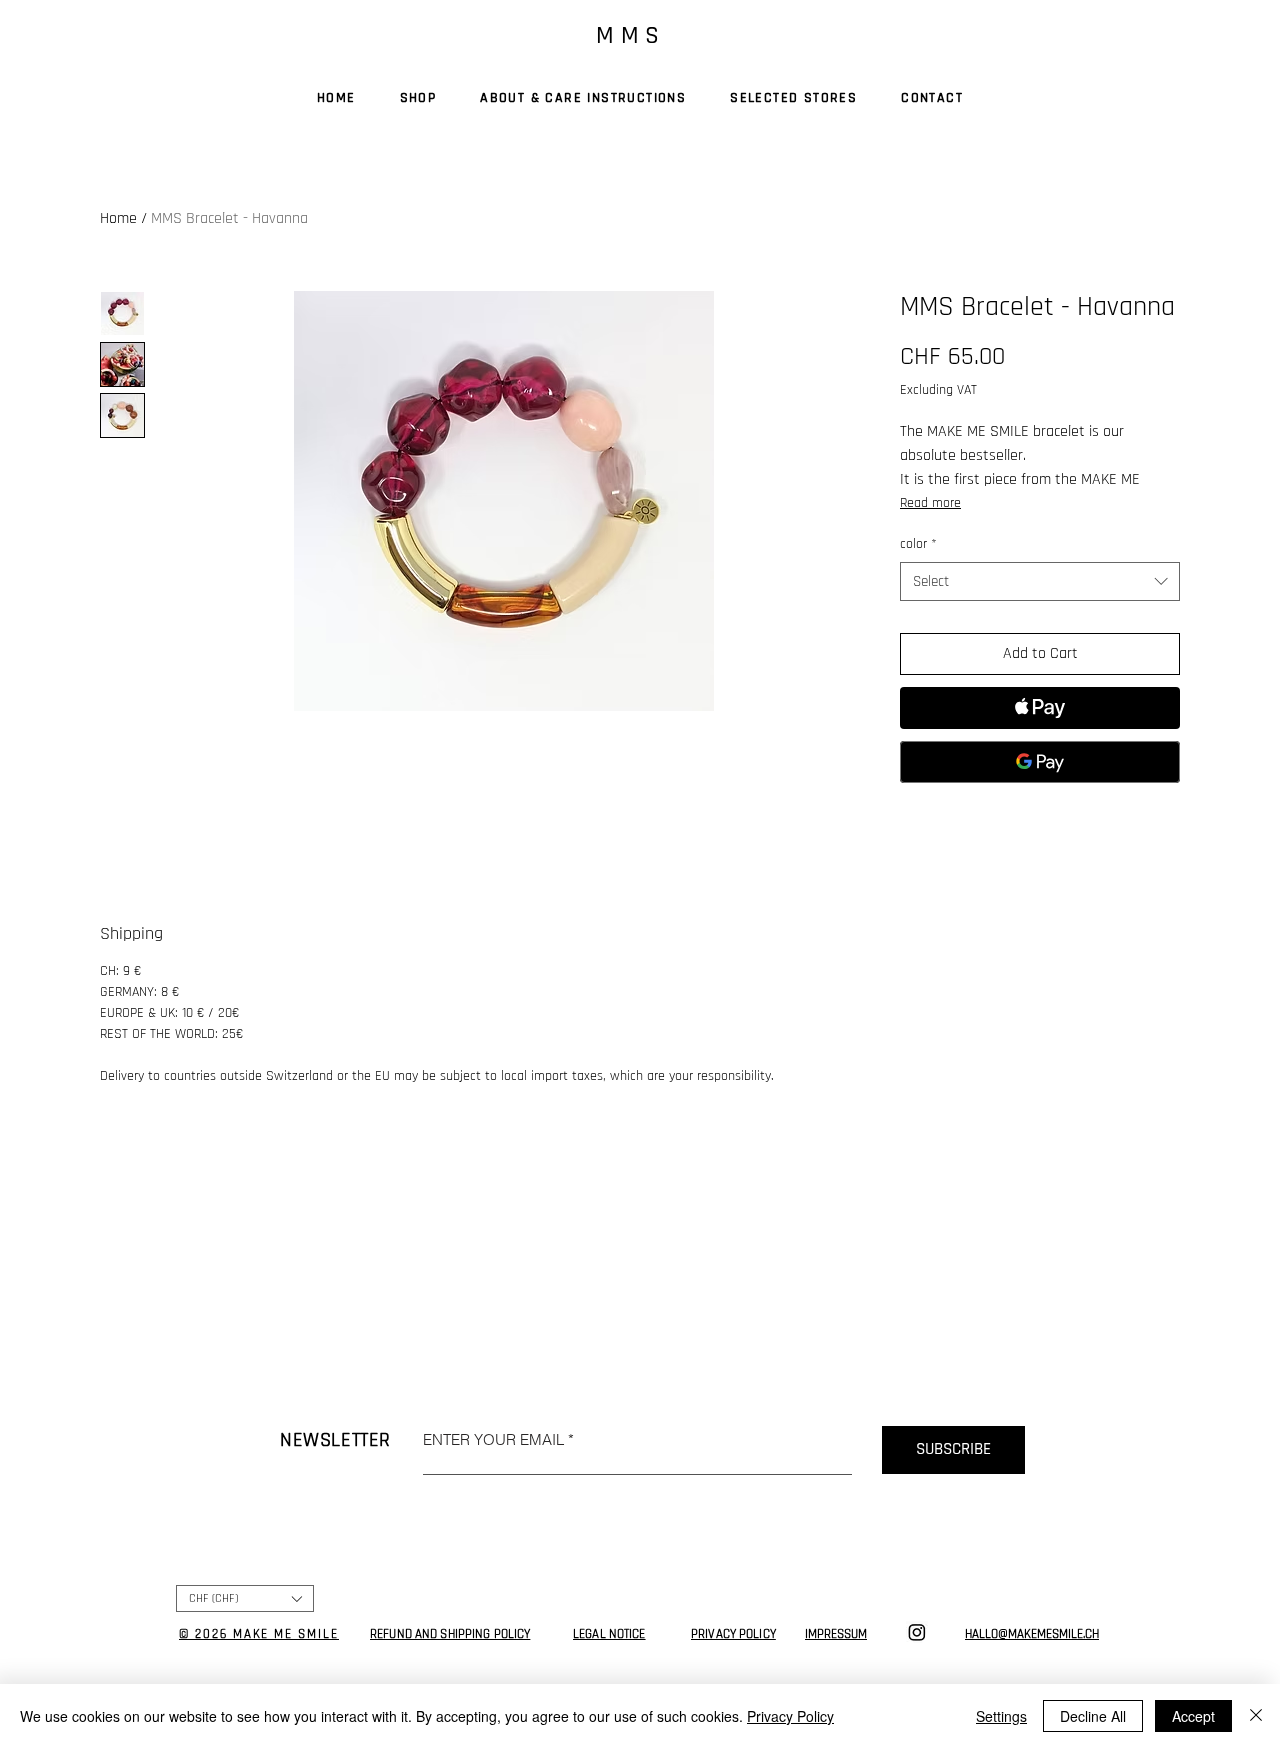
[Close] (1256, 1716)
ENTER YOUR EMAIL (493, 1439)
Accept (1193, 1716)
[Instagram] (917, 1632)
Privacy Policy (790, 1716)
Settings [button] (1001, 1716)
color (918, 544)
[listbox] (245, 1598)
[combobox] (1040, 581)
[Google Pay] (1040, 762)
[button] (245, 1598)
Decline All (1093, 1716)
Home (118, 218)
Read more (930, 503)
